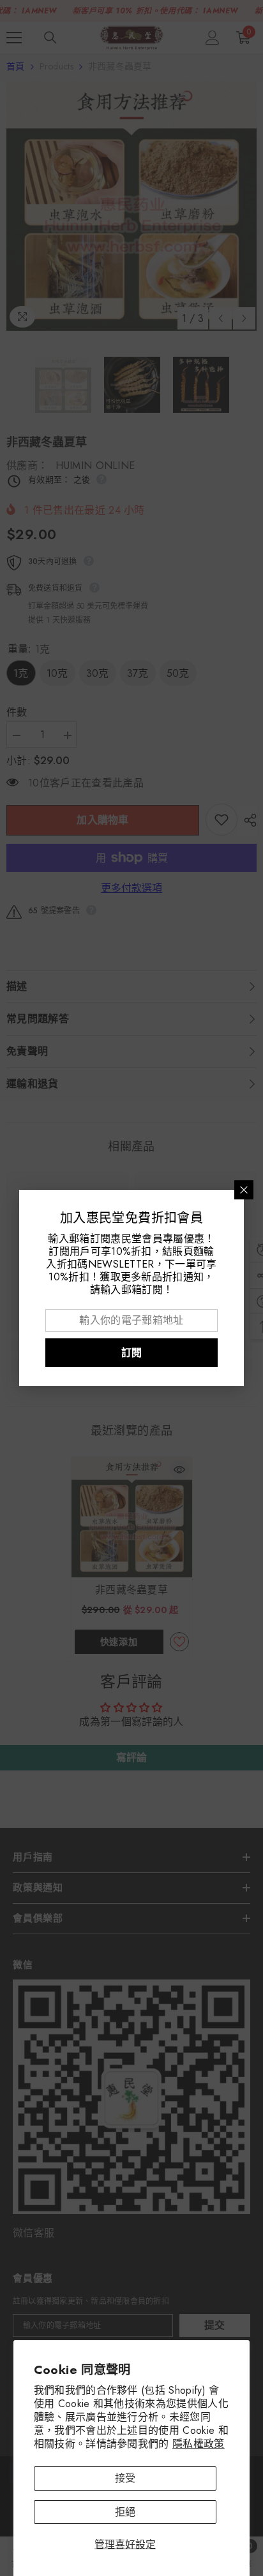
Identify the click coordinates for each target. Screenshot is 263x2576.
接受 (125, 2478)
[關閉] (244, 1190)
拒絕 (125, 2512)
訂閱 (132, 1353)
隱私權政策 (199, 2444)
